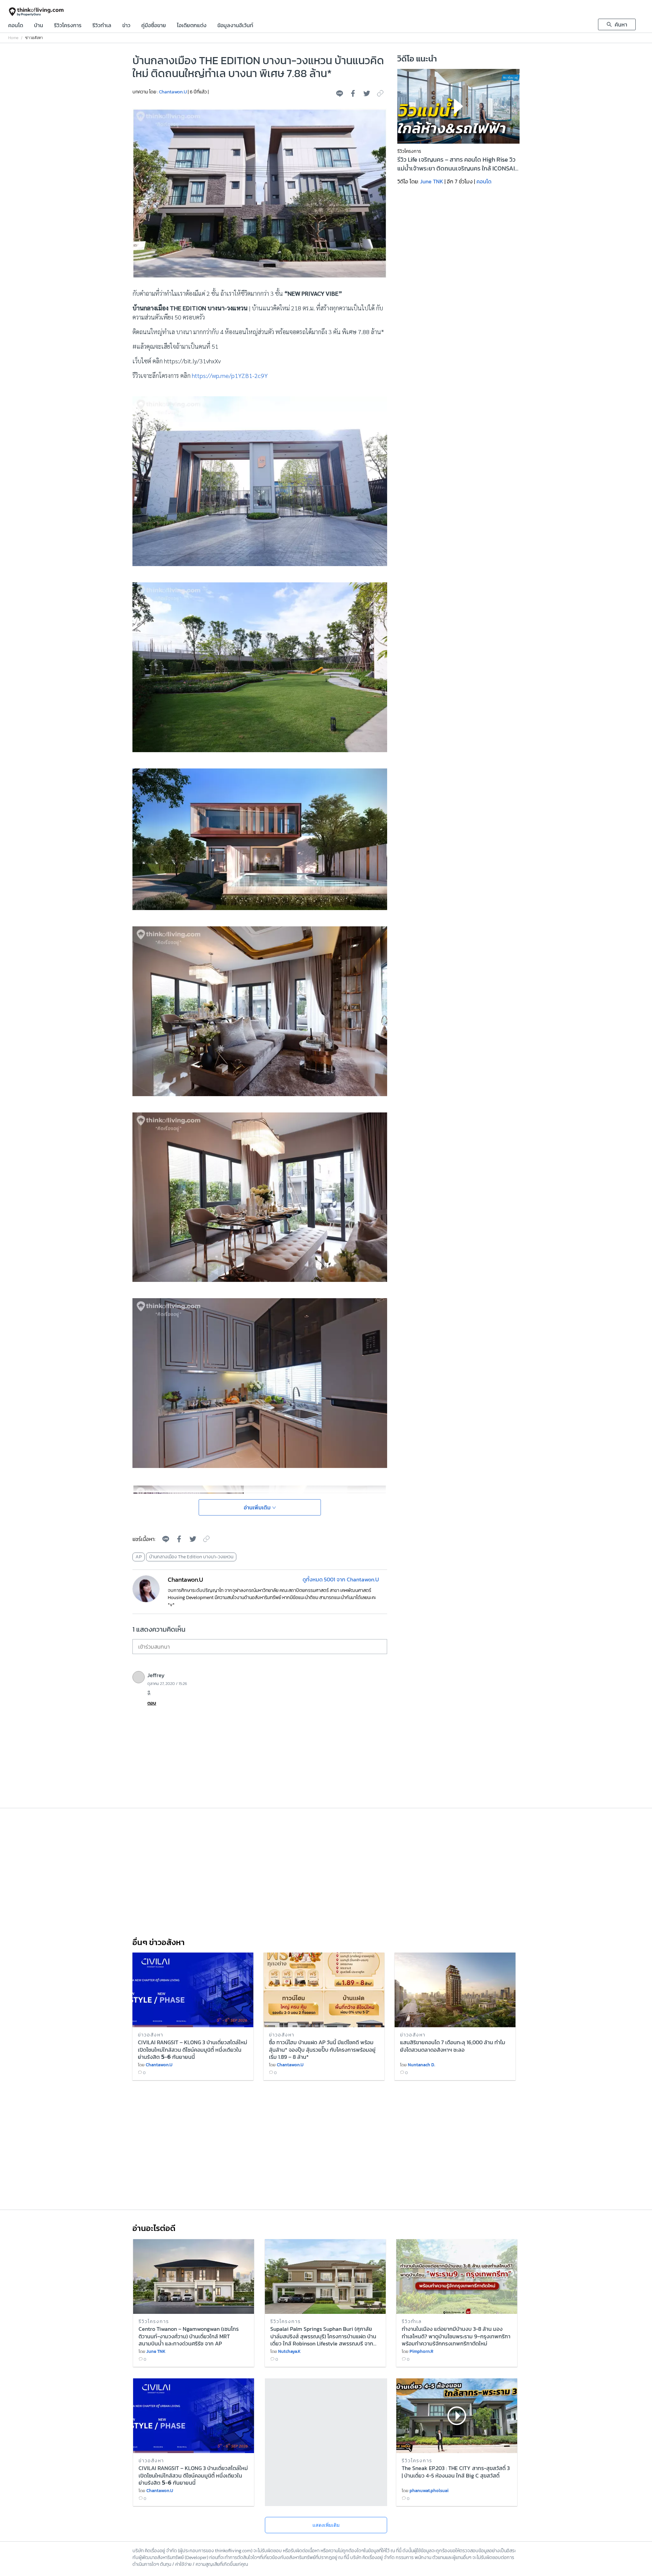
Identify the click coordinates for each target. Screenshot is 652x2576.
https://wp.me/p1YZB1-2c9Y (230, 375)
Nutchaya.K (289, 2351)
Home (13, 38)
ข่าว (126, 26)
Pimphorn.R (421, 2351)
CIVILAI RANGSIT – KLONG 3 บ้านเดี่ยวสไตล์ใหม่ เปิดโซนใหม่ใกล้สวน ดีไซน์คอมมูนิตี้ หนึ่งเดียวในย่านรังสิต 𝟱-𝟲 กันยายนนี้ (193, 2049)
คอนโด (16, 26)
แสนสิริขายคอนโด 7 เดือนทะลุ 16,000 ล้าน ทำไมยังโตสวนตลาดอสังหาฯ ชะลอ (453, 2046)
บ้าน (39, 26)
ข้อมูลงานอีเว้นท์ (235, 26)
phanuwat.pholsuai (429, 2491)
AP (139, 1557)
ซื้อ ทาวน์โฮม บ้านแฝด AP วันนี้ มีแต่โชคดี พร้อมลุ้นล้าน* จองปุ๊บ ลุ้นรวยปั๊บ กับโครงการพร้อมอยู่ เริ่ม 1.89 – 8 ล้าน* (322, 2049)
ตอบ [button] (152, 1703)
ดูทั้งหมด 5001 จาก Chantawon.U (341, 1579)
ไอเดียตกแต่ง (192, 26)
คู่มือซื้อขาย (154, 26)
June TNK (432, 181)
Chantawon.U (173, 92)
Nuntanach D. (421, 2065)
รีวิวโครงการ (68, 26)
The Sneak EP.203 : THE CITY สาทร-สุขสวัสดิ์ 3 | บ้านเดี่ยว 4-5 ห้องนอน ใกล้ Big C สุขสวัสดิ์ (456, 2472)
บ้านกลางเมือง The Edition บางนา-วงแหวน (191, 1557)
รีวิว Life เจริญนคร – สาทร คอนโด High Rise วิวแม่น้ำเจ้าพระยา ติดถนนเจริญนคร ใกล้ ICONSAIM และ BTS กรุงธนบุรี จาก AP (458, 164)
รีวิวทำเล (102, 26)
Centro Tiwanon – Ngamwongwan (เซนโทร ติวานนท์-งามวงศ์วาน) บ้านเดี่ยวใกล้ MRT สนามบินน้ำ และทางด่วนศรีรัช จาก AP (189, 2336)
